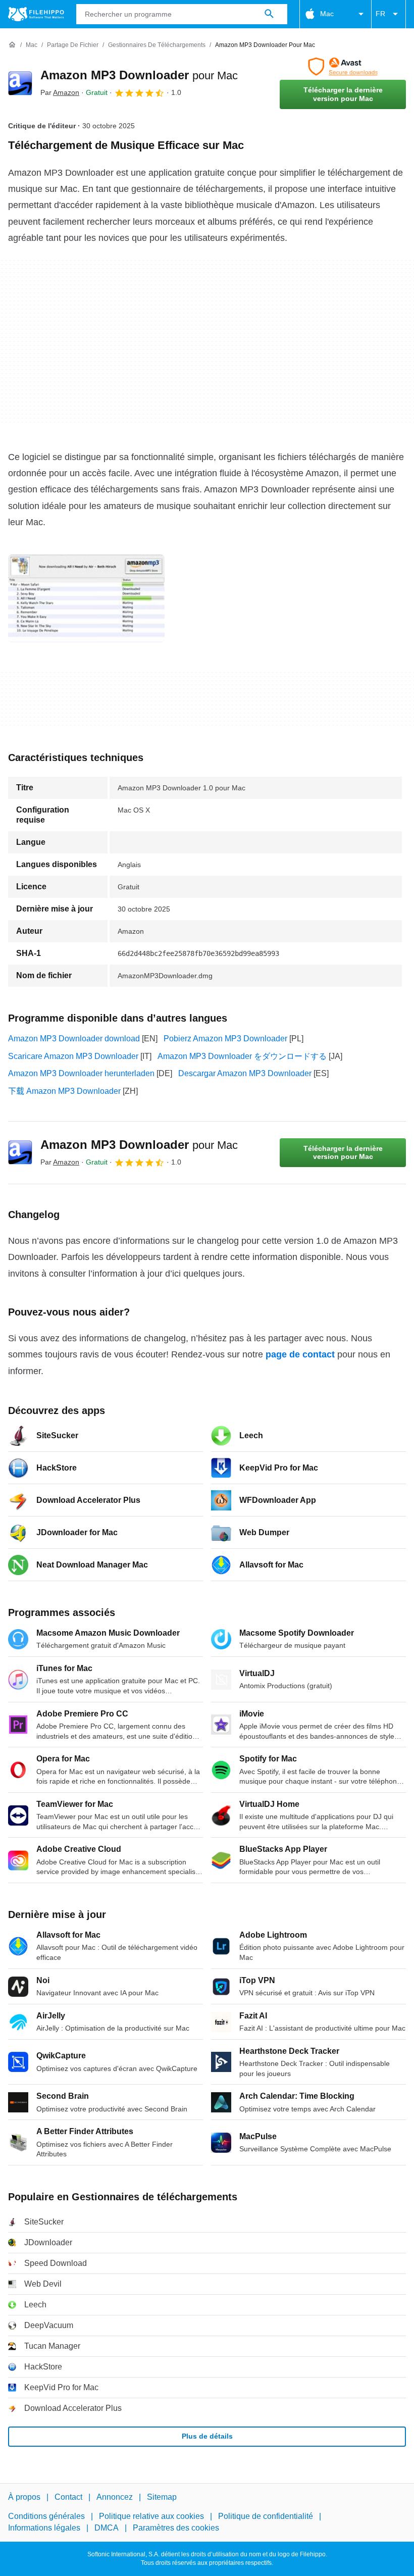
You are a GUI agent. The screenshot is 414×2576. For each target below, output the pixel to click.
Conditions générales (46, 2516)
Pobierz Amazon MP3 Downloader (225, 1039)
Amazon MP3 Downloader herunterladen (81, 1073)
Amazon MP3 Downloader (139, 75)
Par (60, 92)
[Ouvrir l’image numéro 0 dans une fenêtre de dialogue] (86, 598)
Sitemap (162, 2497)
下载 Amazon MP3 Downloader (64, 1091)
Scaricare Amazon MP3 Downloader (73, 1056)
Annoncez (115, 2497)
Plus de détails (207, 2436)
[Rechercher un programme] (269, 14)
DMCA (107, 2528)
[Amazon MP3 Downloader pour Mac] (20, 83)
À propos (24, 2497)
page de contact (300, 1354)
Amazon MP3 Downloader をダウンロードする (242, 1056)
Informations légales (44, 2528)
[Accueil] (12, 45)
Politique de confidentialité (266, 2516)
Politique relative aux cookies (151, 2516)
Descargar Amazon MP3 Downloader (245, 1073)
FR (380, 14)
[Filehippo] (36, 14)
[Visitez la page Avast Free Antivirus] (343, 67)
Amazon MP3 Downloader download (74, 1039)
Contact (68, 2497)
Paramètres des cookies (176, 2528)
